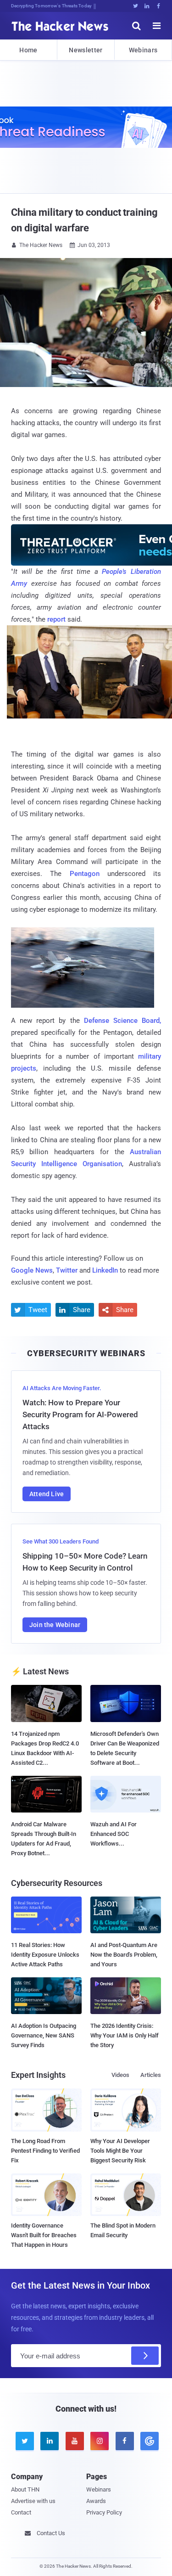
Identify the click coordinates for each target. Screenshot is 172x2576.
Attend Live (47, 1494)
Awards (96, 2501)
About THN (25, 2489)
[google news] (148, 2441)
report (56, 619)
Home (28, 50)
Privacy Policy (104, 2512)
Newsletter (86, 50)
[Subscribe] (145, 2356)
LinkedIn (105, 1270)
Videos (120, 2075)
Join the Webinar (55, 1625)
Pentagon (85, 874)
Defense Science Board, (122, 1021)
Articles (151, 2075)
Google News (32, 1270)
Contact (21, 2512)
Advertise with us (33, 2501)
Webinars (143, 50)
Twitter (67, 1270)
